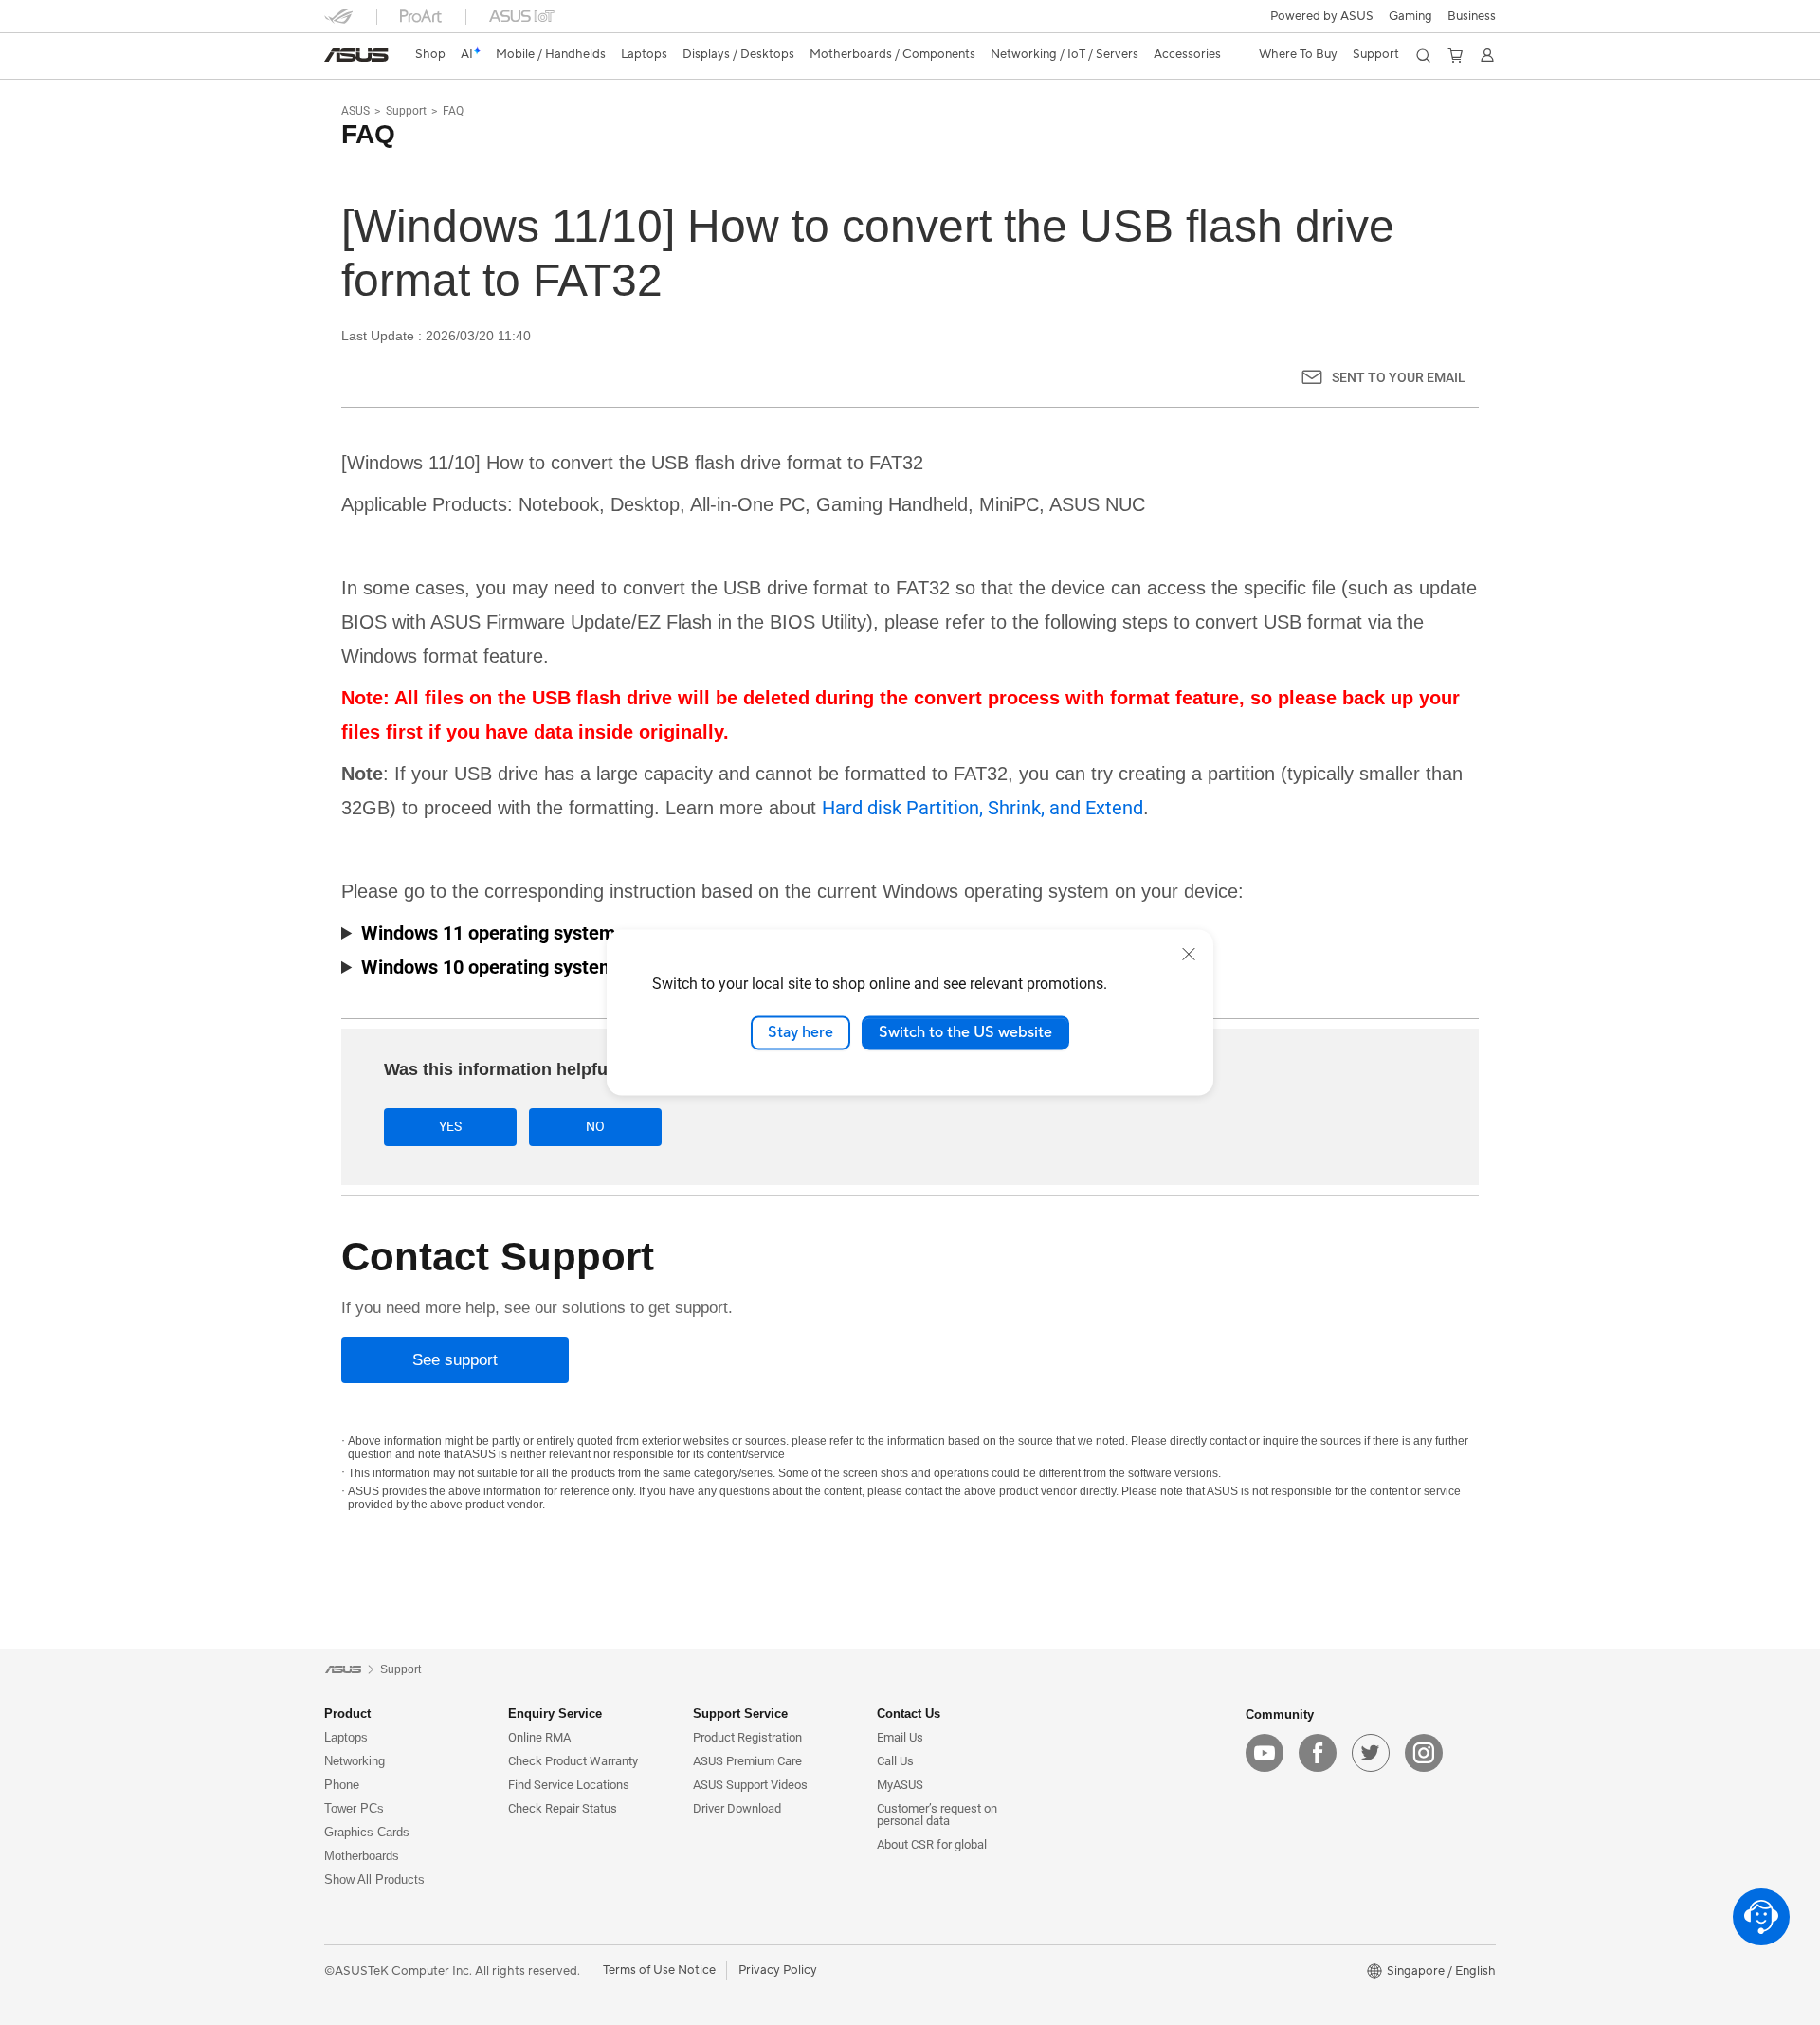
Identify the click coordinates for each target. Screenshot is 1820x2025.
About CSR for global (932, 1844)
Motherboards (362, 1856)
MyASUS (900, 1785)
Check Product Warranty (573, 1761)
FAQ (453, 111)
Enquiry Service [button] (555, 1714)
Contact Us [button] (909, 1714)
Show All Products (374, 1879)
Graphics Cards (367, 1832)
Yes (450, 1126)
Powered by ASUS (1322, 16)
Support (406, 111)
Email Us (900, 1737)
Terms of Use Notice (659, 1970)
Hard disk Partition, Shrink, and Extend (983, 808)
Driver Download (737, 1808)
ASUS (355, 111)
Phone (342, 1785)
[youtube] (1265, 1753)
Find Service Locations (569, 1785)
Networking (355, 1761)
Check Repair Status (563, 1808)
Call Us (895, 1761)
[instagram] (1424, 1753)
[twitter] (1371, 1753)
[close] (1189, 954)
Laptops (346, 1737)
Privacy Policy (778, 1970)
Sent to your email (1399, 377)
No (595, 1126)
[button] (1410, 16)
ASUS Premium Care (747, 1761)
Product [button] (347, 1714)
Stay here (801, 1032)
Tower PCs (354, 1808)
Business (1472, 16)
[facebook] (1318, 1753)
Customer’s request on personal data (937, 1815)
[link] (356, 55)
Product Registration (747, 1737)
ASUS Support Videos (750, 1785)
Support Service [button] (740, 1714)
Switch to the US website (965, 1032)
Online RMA (539, 1737)
